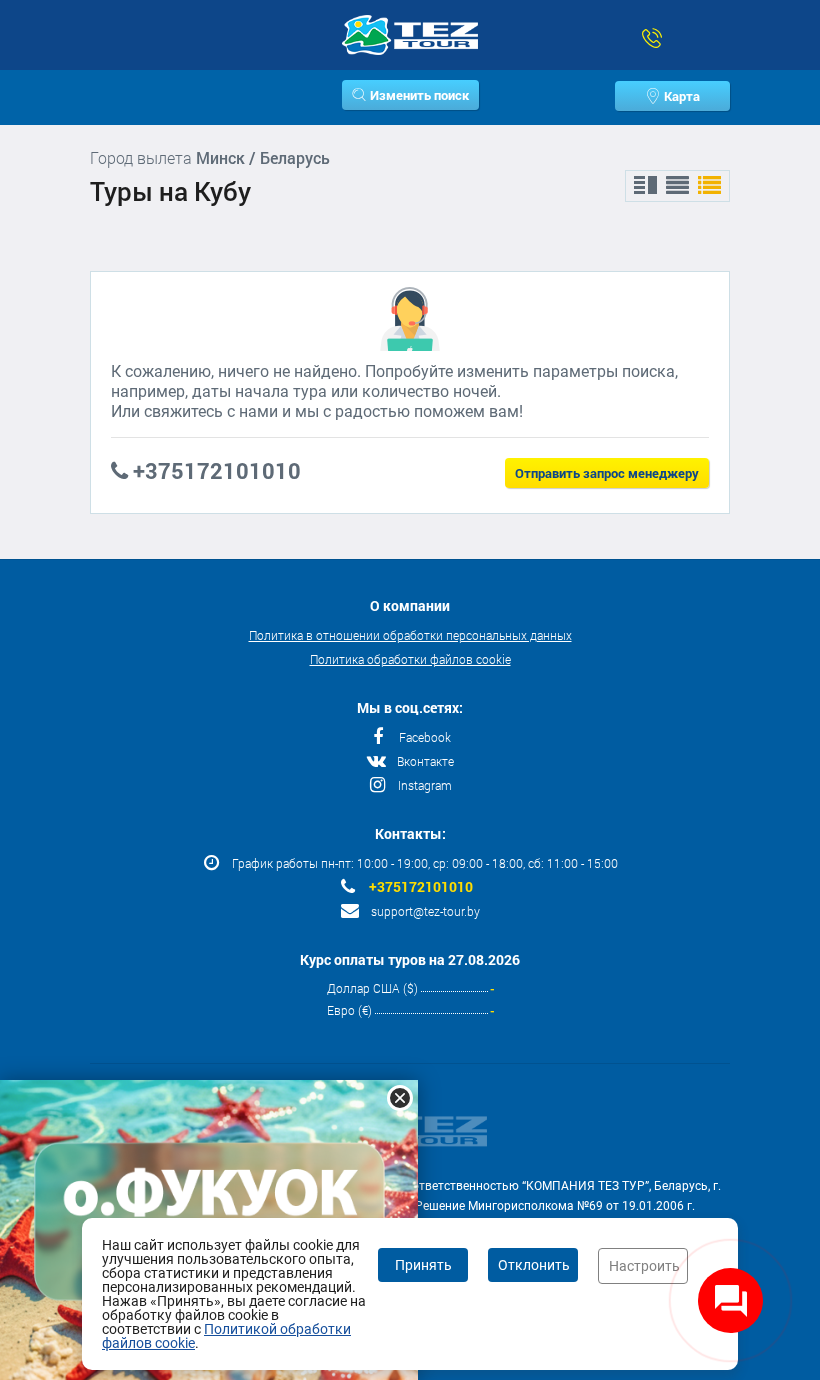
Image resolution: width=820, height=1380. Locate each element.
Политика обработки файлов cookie (410, 659)
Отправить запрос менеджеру (607, 473)
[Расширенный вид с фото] (709, 186)
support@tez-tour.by (425, 911)
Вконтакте (425, 761)
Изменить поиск (419, 95)
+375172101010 (421, 887)
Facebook (425, 737)
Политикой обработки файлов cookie (226, 1336)
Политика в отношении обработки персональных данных (410, 635)
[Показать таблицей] (677, 186)
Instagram (425, 785)
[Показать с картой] (645, 186)
